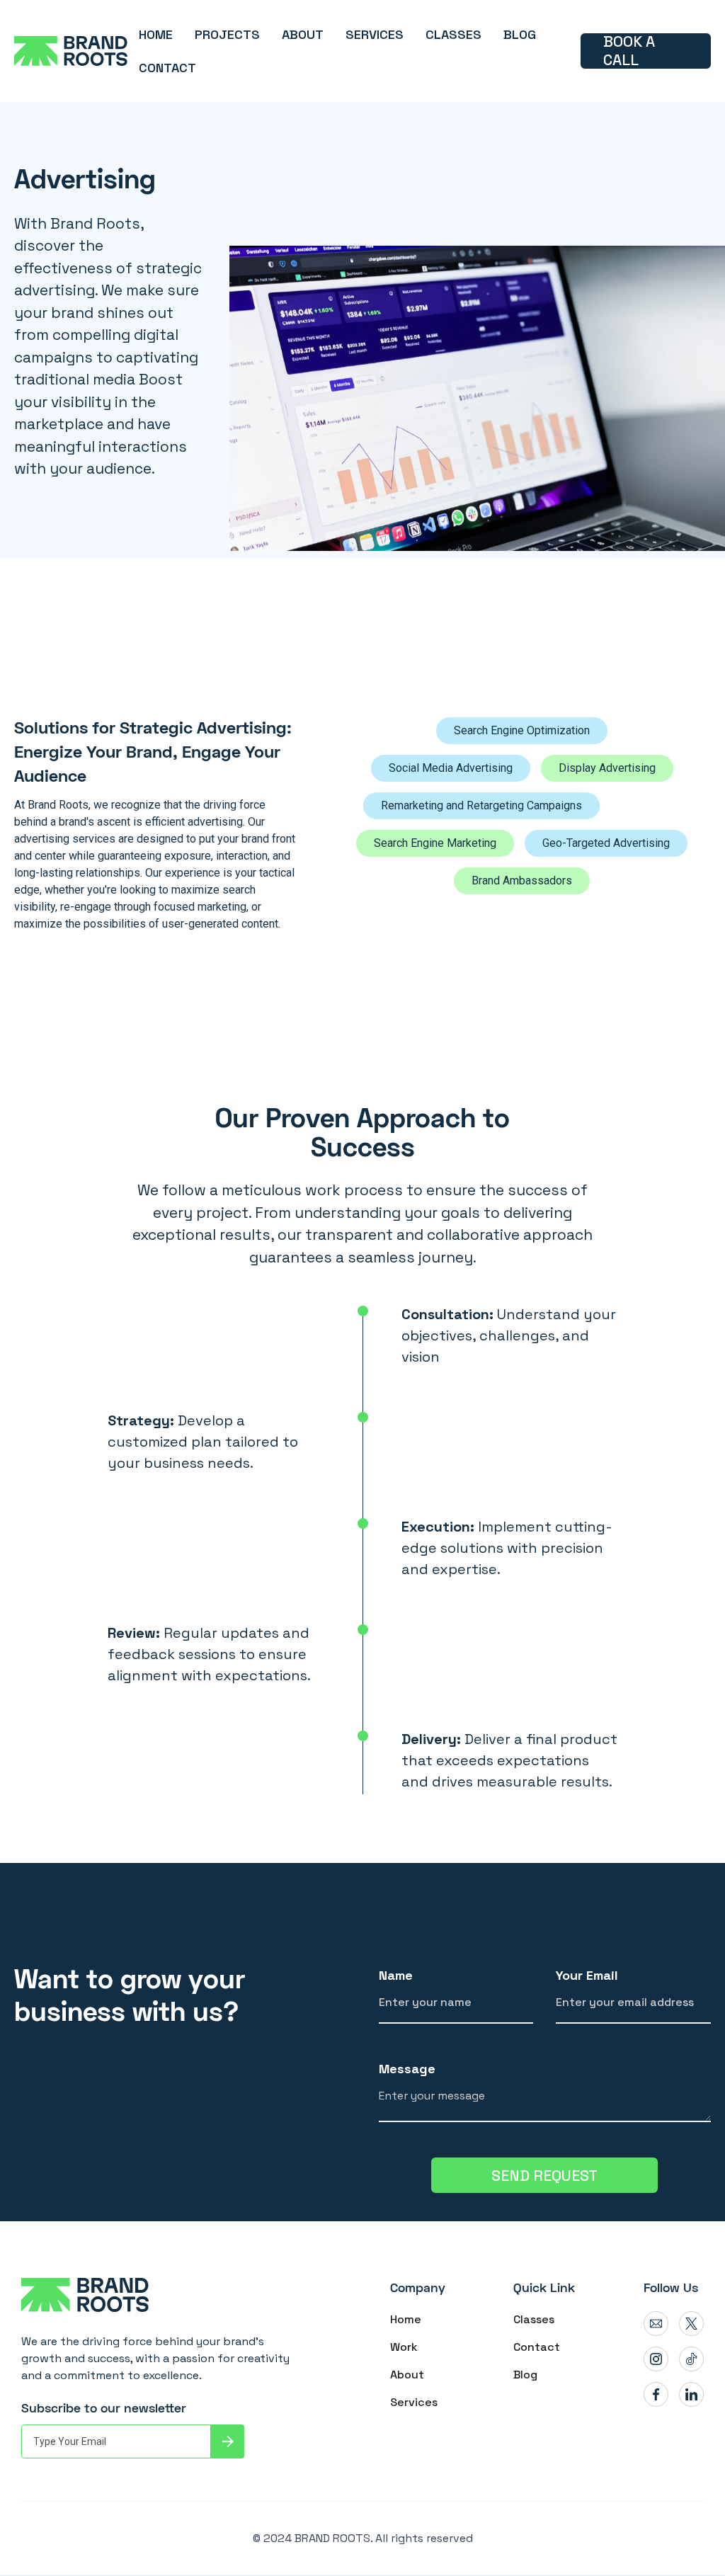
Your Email (587, 1975)
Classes (534, 2319)
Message (407, 2069)
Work (404, 2347)
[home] (71, 51)
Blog (525, 2375)
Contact (537, 2347)
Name (396, 1975)
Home (406, 2319)
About (407, 2375)
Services (414, 2402)
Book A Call (629, 51)
